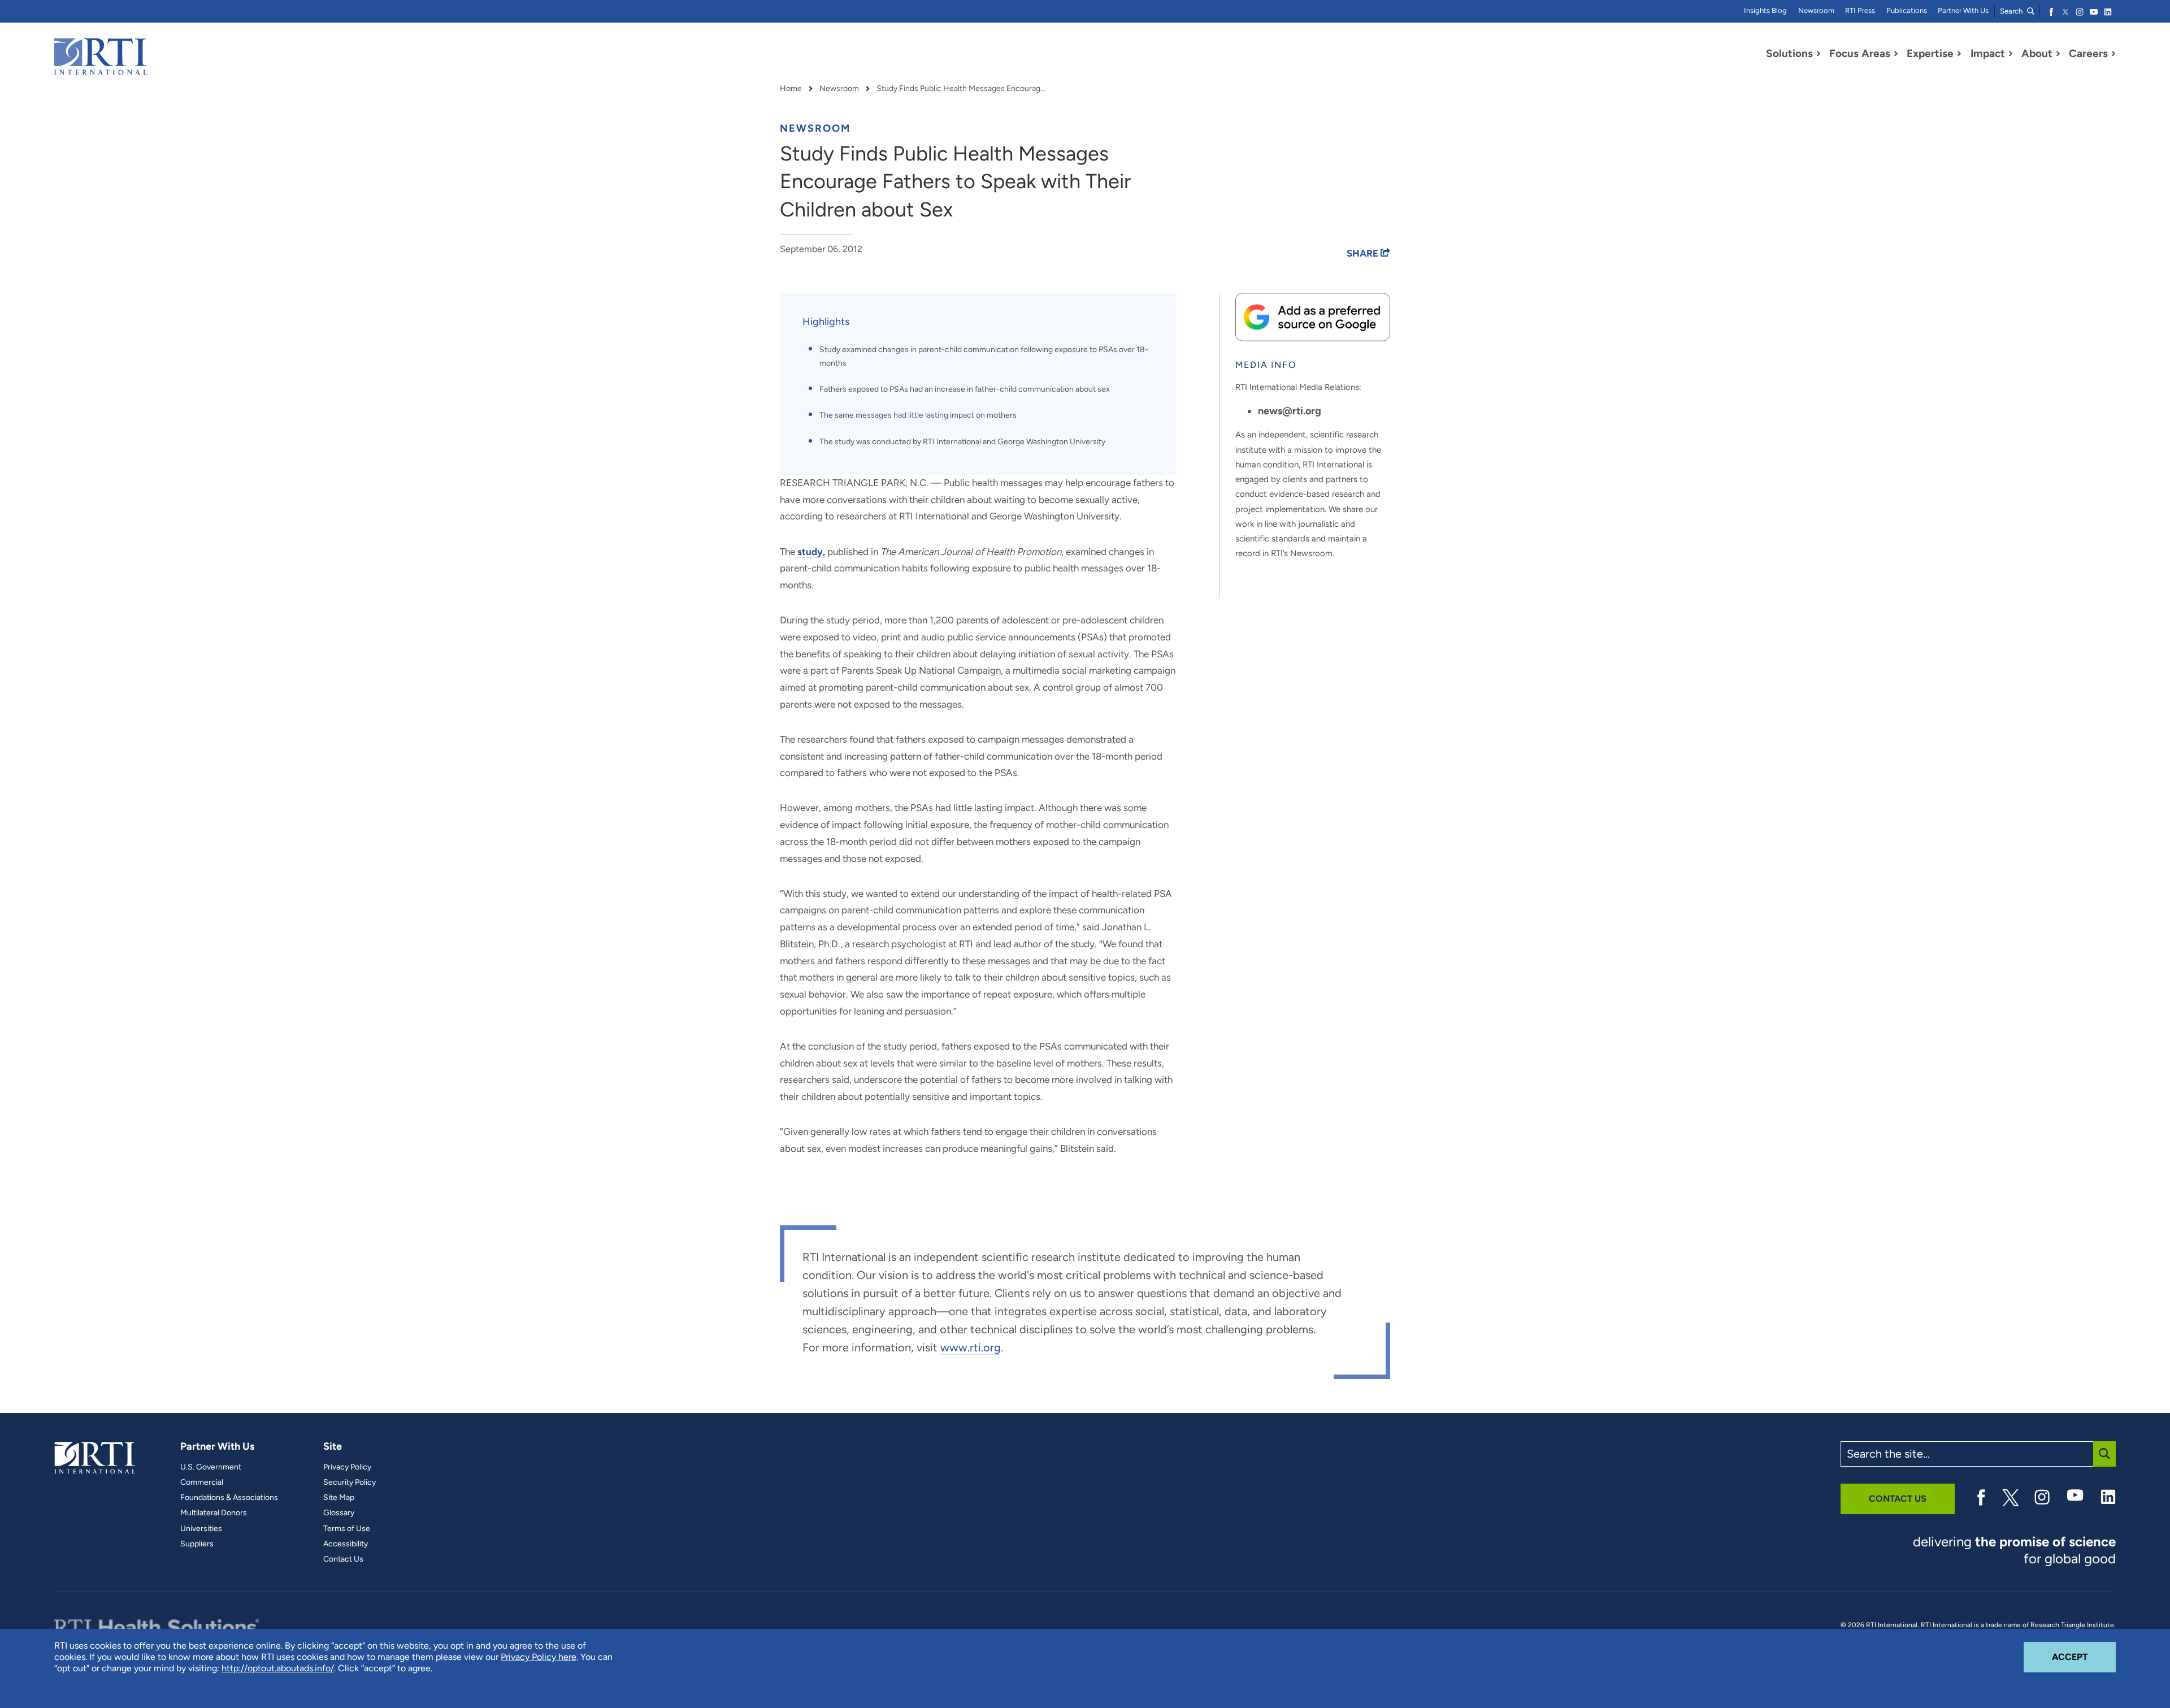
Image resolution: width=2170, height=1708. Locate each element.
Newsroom (1816, 10)
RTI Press (1860, 10)
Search (2012, 11)
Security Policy (350, 1482)
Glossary (339, 1513)
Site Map (339, 1498)
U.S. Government (211, 1467)
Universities (201, 1529)
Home (791, 89)
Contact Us (343, 1559)
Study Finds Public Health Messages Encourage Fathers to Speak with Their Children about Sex (961, 89)
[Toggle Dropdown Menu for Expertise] (1959, 54)
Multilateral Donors (214, 1513)
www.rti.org (971, 1347)
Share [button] (1364, 253)
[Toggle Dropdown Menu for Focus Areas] (1896, 54)
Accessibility (346, 1544)
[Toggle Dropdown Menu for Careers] (2113, 54)
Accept (2084, 1657)
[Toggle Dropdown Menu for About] (2058, 54)
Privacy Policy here (539, 1657)
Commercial (202, 1482)
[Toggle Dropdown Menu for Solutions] (1819, 54)
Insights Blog (1765, 10)
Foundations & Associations (229, 1498)
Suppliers (197, 1544)
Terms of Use (347, 1529)
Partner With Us (1963, 10)
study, (811, 552)
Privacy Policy (347, 1467)
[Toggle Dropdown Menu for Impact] (2011, 54)
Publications (1907, 10)
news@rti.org (1290, 411)
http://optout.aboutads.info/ (278, 1668)
